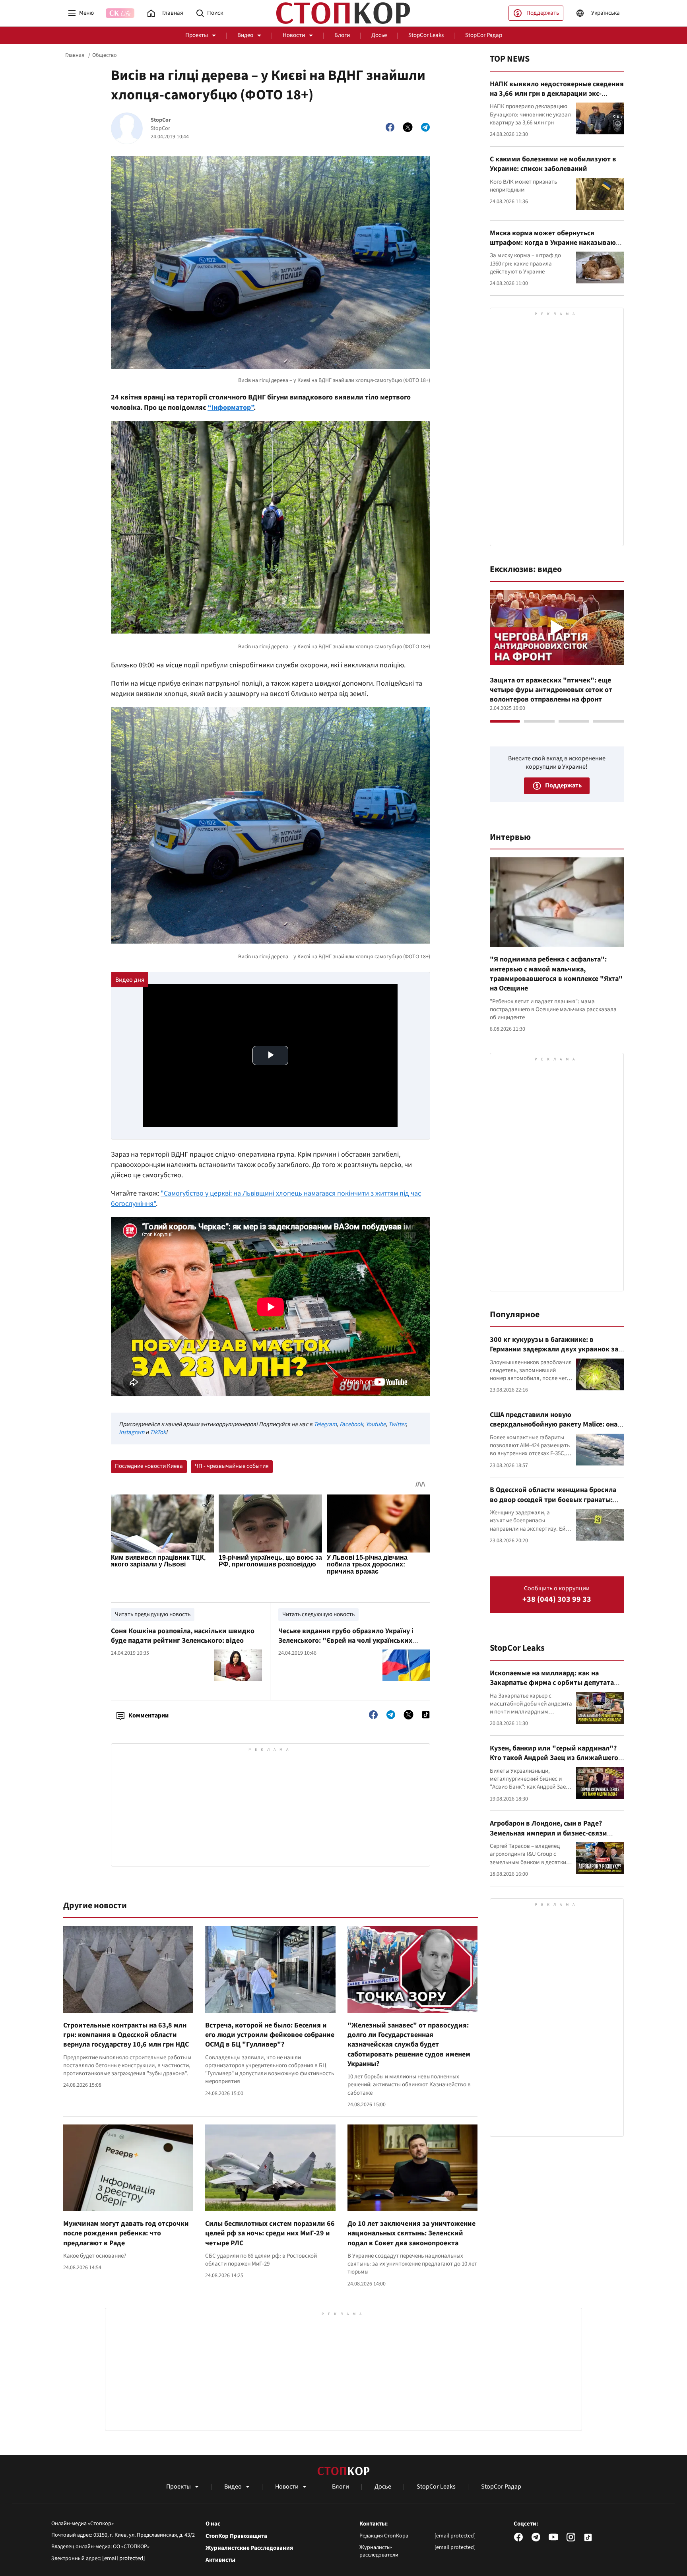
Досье (379, 35)
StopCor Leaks (426, 35)
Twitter (397, 1424)
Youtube (376, 1424)
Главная (75, 55)
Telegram (325, 1424)
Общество (105, 55)
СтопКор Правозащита (236, 2536)
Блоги (342, 35)
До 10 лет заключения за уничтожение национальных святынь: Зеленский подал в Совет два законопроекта (411, 2233)
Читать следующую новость (318, 1614)
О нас (213, 2524)
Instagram (132, 1432)
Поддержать (543, 13)
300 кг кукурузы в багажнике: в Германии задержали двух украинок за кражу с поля (554, 1349)
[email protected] (124, 2558)
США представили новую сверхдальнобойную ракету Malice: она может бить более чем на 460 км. (554, 1425)
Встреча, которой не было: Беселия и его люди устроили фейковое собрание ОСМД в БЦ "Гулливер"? (270, 2035)
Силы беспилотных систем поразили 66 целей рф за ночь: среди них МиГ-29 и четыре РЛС (270, 2233)
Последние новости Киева (149, 1466)
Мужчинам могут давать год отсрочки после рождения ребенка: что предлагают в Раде (126, 2233)
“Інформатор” (231, 408)
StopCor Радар (484, 35)
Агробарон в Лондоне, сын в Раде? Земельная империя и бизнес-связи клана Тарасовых (548, 1833)
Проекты (197, 35)
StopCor (161, 120)
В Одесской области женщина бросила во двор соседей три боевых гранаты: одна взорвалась (553, 1500)
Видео (245, 35)
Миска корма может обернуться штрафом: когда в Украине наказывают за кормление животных (555, 243)
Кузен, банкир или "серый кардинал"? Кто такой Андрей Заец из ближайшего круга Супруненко (554, 1758)
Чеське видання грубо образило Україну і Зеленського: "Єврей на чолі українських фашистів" (346, 1641)
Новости (294, 35)
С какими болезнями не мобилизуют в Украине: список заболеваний (553, 164)
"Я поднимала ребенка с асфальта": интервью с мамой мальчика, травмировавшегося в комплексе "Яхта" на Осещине (556, 974)
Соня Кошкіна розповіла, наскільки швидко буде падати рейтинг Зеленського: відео (183, 1636)
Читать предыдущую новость (153, 1614)
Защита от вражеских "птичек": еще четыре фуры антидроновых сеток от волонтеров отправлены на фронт (551, 690)
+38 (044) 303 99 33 (557, 1600)
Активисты (220, 2560)
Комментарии (148, 1715)
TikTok (158, 1432)
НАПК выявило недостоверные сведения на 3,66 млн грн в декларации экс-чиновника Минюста (557, 94)
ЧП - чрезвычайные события (232, 1466)
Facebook (351, 1424)
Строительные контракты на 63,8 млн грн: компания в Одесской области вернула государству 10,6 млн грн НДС (126, 2035)
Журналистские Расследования (249, 2548)
